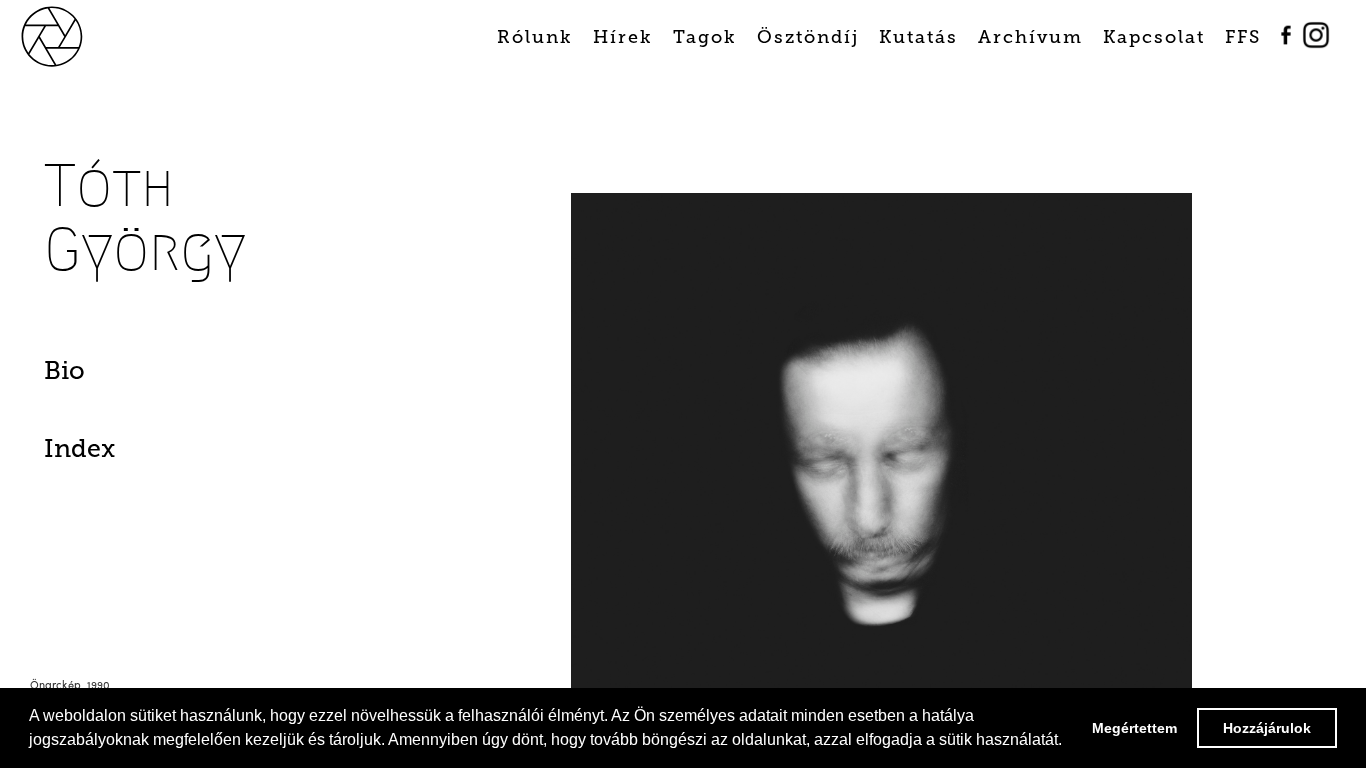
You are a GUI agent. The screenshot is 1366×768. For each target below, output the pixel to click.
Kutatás (918, 37)
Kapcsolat (1154, 37)
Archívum (1030, 37)
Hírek (623, 37)
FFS (1243, 37)
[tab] (140, 376)
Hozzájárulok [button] (1267, 728)
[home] (75, 34)
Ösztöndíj (808, 37)
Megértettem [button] (1134, 728)
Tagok (705, 37)
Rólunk (535, 37)
